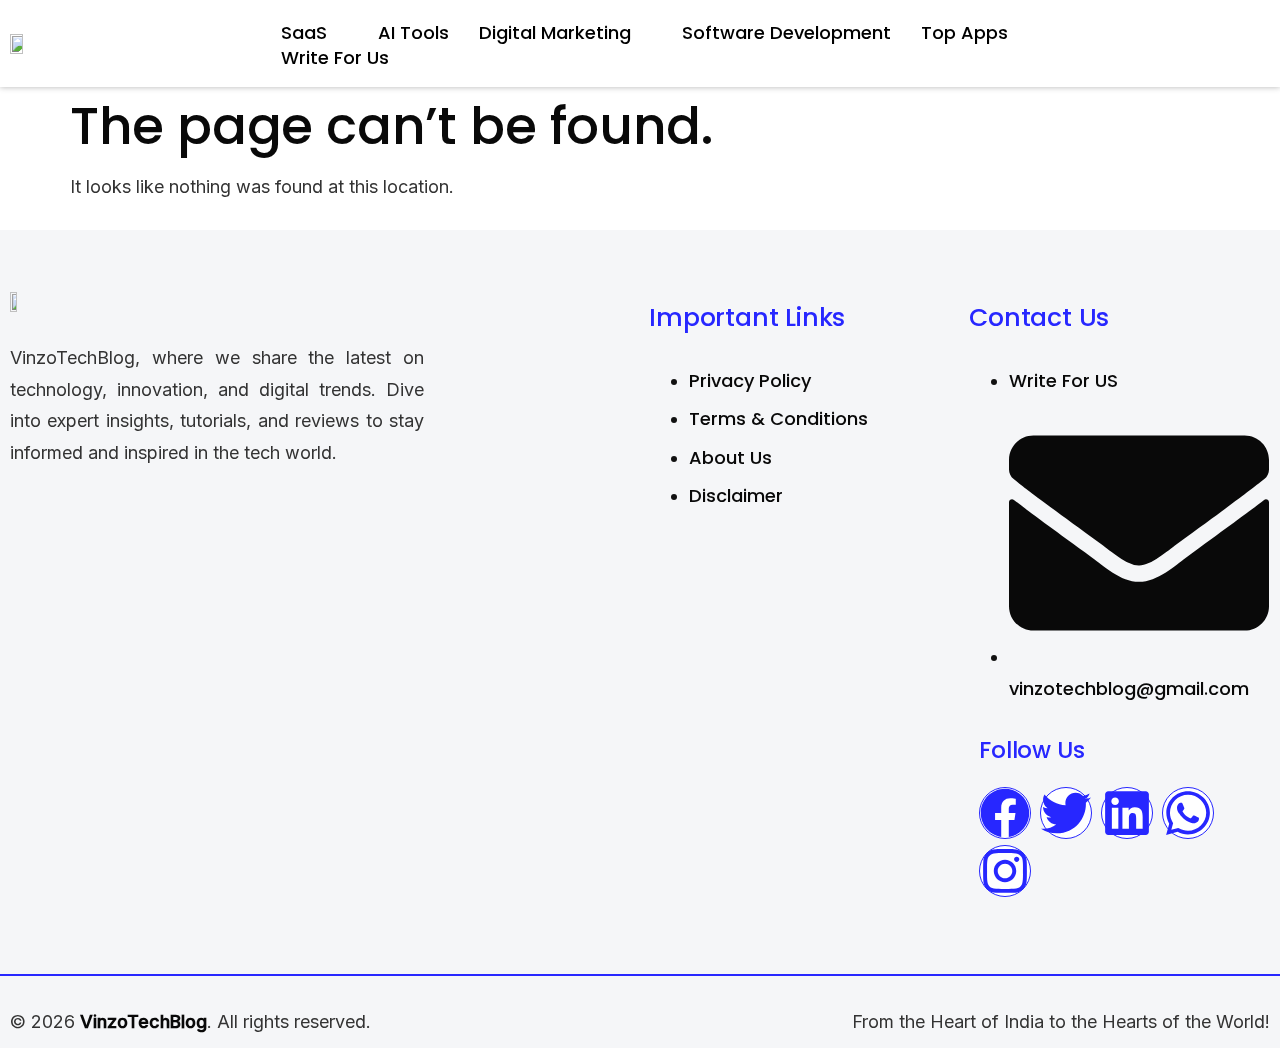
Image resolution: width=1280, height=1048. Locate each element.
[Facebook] (1005, 813)
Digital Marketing (555, 32)
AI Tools (413, 32)
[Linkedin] (1127, 813)
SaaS (304, 32)
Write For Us (335, 57)
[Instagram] (1005, 871)
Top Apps (964, 32)
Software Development (786, 32)
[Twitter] (1066, 813)
